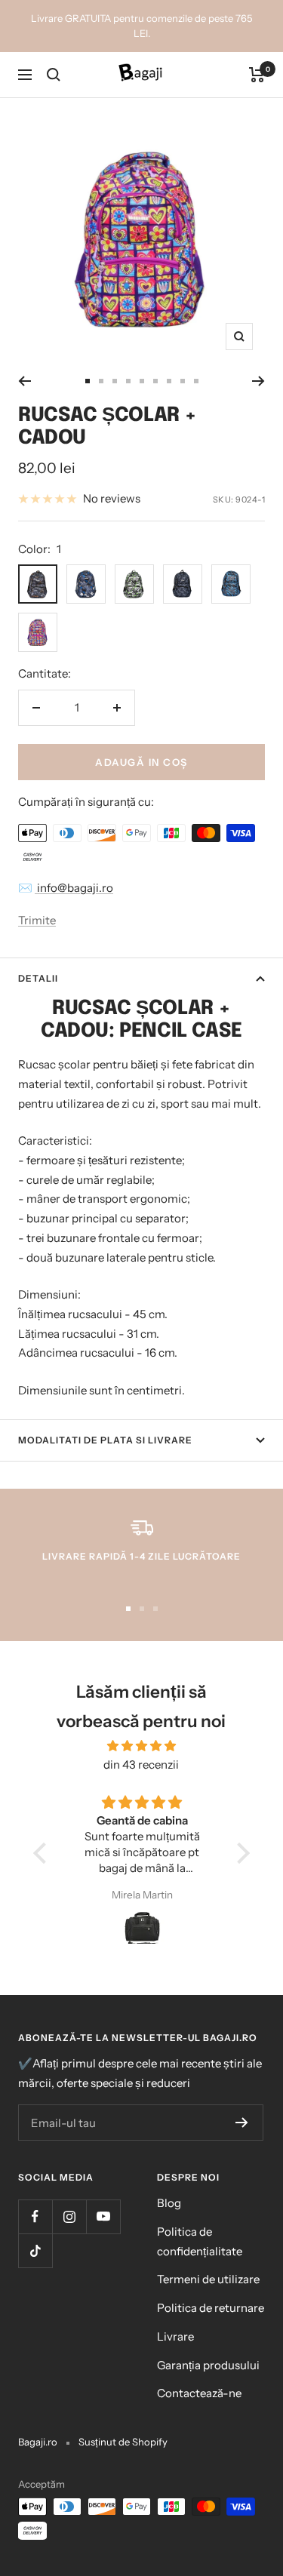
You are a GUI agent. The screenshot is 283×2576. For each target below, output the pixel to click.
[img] (142, 1746)
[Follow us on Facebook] (35, 2216)
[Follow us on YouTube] (103, 2216)
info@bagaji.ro (74, 888)
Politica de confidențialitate (200, 2241)
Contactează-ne (199, 2393)
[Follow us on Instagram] (69, 2216)
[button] (44, 1853)
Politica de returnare (211, 2308)
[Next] (258, 381)
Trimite (37, 920)
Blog (169, 2203)
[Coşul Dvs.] (257, 75)
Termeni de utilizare (208, 2279)
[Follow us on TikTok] (35, 2250)
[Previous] (25, 381)
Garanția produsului (208, 2365)
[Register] (242, 2123)
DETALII (38, 978)
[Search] (54, 75)
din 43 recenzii (141, 1764)
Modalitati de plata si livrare (105, 1440)
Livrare (175, 2336)
